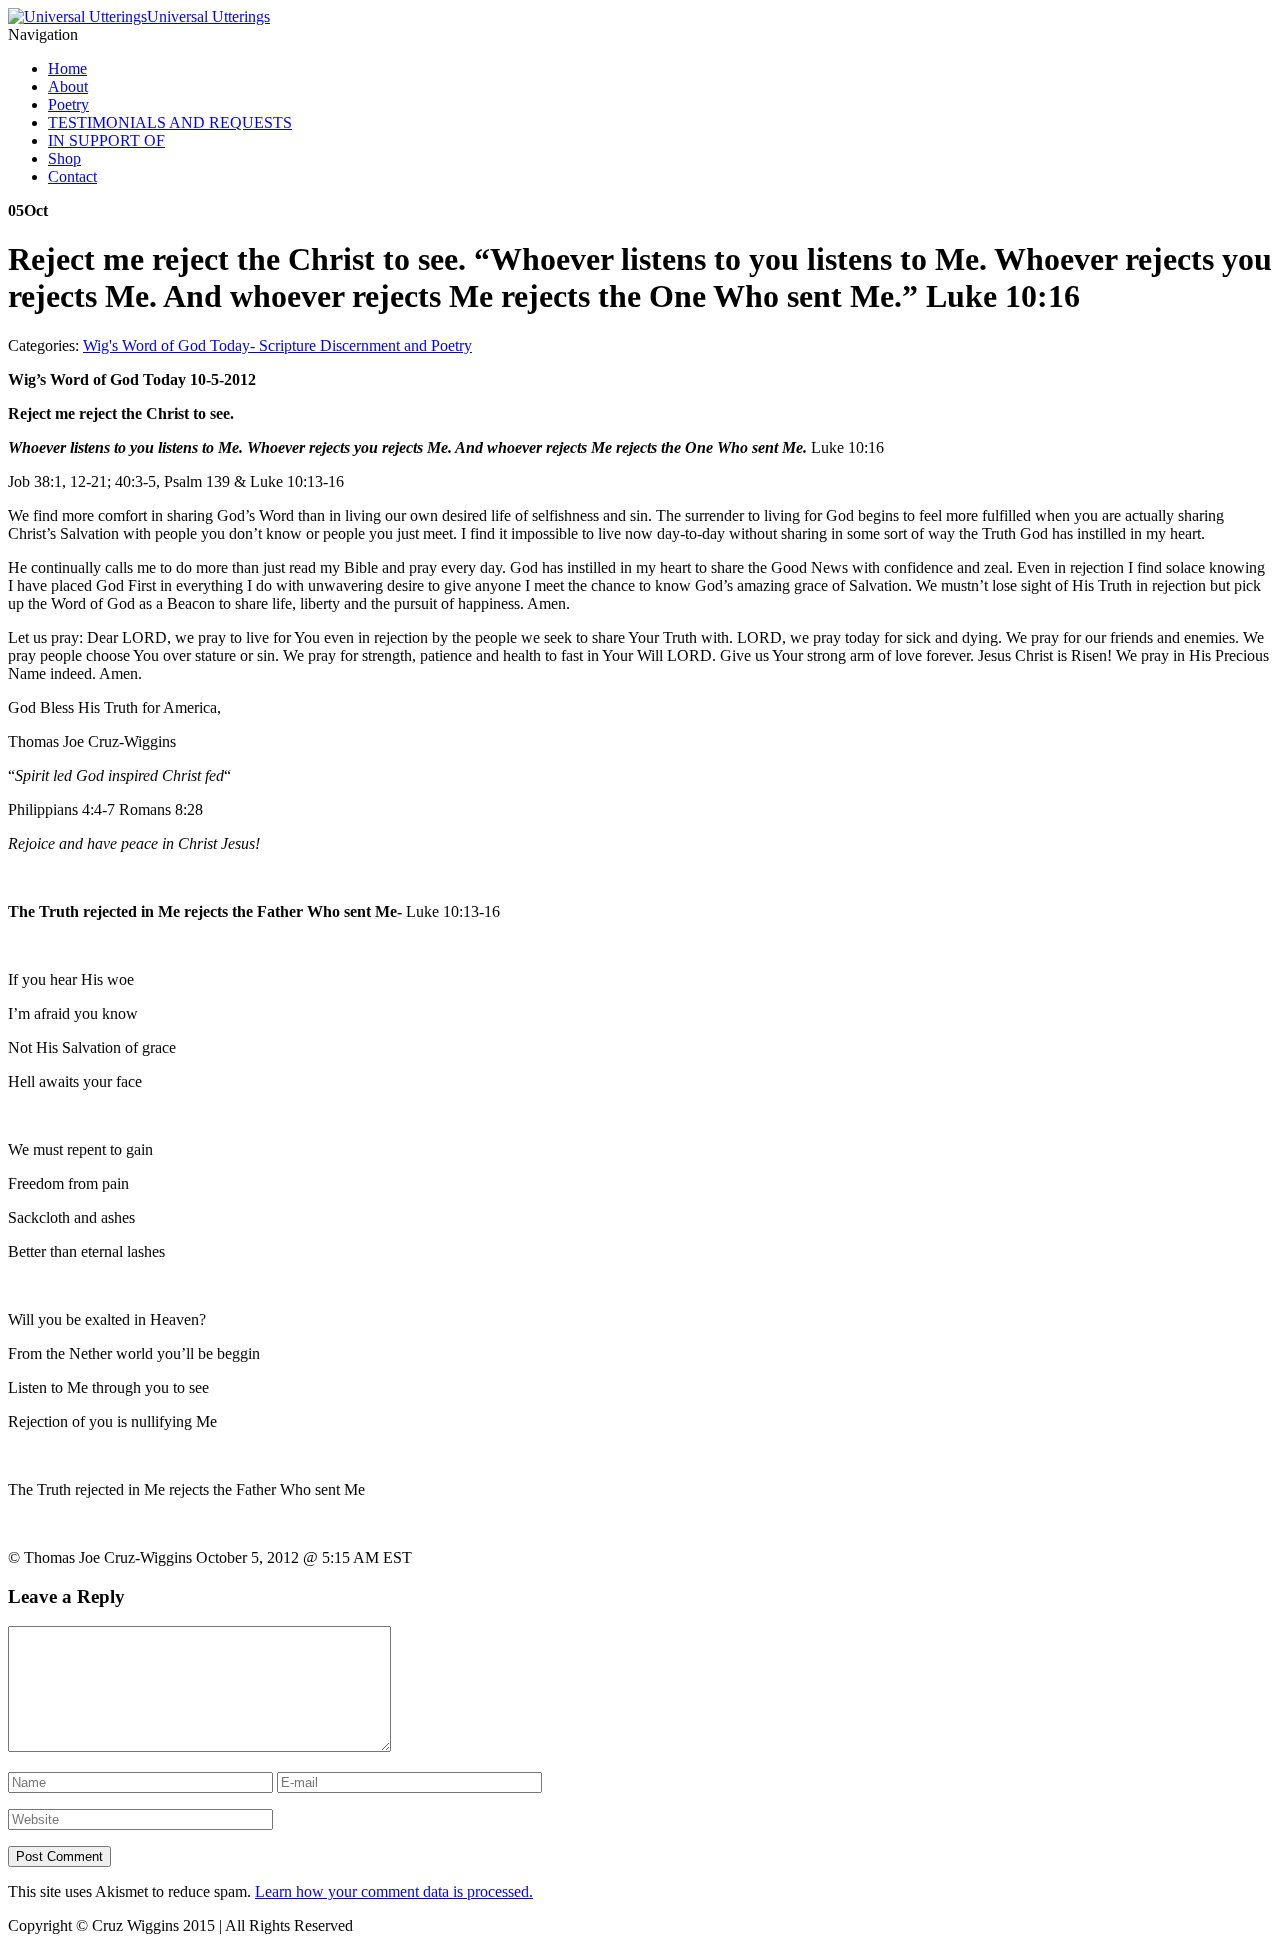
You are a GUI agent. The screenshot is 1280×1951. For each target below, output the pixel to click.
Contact (72, 176)
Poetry (68, 104)
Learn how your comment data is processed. (394, 1891)
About (68, 86)
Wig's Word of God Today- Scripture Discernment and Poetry (277, 345)
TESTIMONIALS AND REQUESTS (170, 122)
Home (67, 68)
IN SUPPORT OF (106, 140)
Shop (64, 158)
